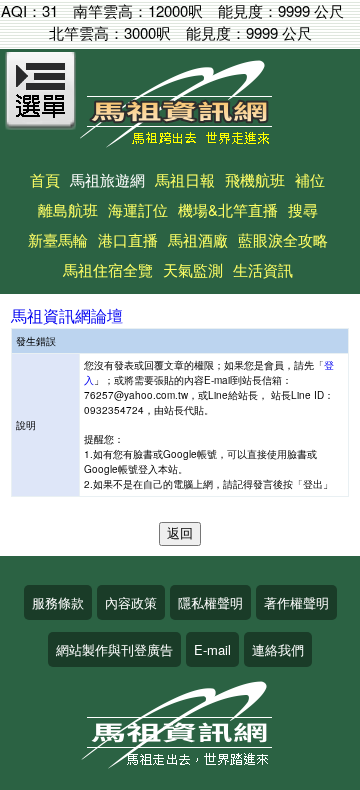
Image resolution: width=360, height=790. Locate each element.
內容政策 (131, 602)
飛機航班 (255, 179)
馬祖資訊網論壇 (67, 315)
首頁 (45, 179)
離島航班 (68, 209)
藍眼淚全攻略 (283, 239)
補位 (310, 179)
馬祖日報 (185, 179)
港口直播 (128, 239)
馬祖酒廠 (198, 239)
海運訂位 (138, 209)
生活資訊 (263, 269)
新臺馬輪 (58, 239)
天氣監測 (193, 269)
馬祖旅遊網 (107, 179)
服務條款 (58, 602)
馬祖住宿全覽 (108, 269)
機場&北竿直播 (228, 209)
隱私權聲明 (210, 602)
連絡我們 (278, 649)
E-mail (212, 649)
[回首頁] (180, 140)
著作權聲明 (296, 602)
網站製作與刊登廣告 (114, 649)
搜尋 (303, 209)
